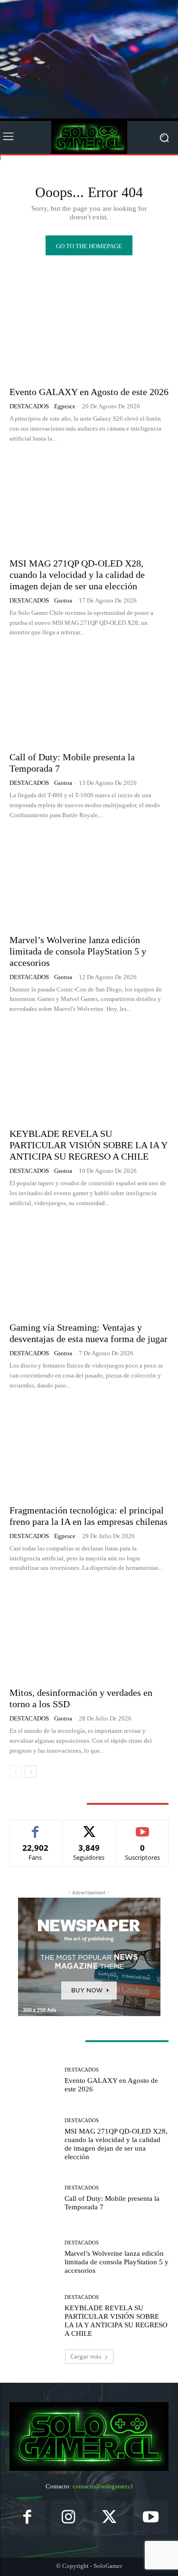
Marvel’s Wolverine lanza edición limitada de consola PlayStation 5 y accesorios (78, 951)
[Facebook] (27, 2518)
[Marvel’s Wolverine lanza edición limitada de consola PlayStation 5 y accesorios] (89, 879)
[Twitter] (110, 2518)
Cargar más (86, 2356)
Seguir (89, 1827)
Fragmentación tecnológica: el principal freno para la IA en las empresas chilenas (89, 1516)
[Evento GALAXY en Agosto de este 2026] (89, 331)
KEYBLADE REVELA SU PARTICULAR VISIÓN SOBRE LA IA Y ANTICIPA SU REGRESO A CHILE (89, 1145)
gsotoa (63, 600)
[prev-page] (15, 1772)
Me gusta (35, 1827)
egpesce (65, 406)
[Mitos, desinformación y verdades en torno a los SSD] (89, 1632)
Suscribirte (143, 1827)
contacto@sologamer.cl (103, 2486)
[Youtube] (151, 2518)
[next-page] (31, 1772)
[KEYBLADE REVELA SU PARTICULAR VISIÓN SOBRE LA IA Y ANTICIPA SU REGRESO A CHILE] (89, 1073)
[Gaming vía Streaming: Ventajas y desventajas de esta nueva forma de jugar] (89, 1267)
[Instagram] (69, 2518)
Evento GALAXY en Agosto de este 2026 (89, 392)
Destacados (29, 406)
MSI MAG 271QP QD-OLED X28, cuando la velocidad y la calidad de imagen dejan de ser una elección (77, 575)
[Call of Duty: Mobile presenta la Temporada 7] (89, 697)
